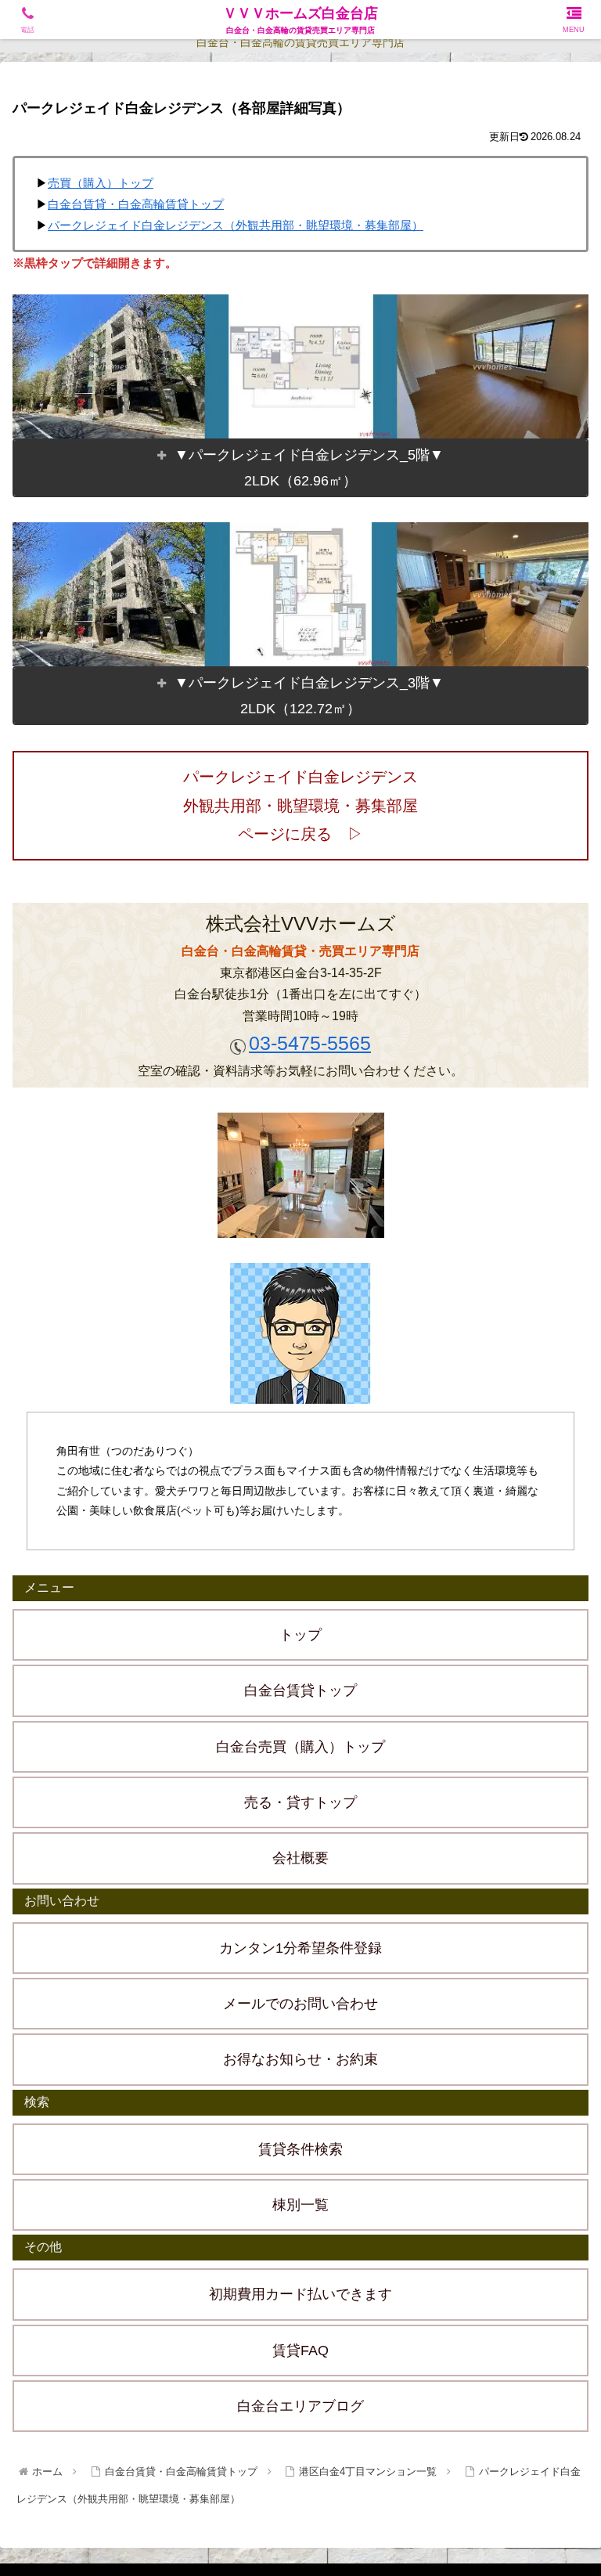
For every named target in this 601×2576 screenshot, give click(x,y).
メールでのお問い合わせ (300, 2004)
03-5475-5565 (310, 1043)
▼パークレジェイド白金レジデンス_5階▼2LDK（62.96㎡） (309, 467)
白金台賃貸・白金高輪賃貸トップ (136, 204)
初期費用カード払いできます (300, 2294)
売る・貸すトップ (300, 1802)
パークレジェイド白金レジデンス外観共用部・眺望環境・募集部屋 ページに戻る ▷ (308, 805)
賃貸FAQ (300, 2351)
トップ (300, 1635)
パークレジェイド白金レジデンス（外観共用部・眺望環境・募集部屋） (236, 225)
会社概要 (300, 1858)
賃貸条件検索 (300, 2149)
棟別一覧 (300, 2205)
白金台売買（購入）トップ (300, 1747)
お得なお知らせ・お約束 (300, 2059)
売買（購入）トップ (101, 183)
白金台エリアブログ (300, 2406)
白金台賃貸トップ (300, 1690)
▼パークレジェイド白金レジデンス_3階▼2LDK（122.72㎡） (309, 695)
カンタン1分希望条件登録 (300, 1948)
